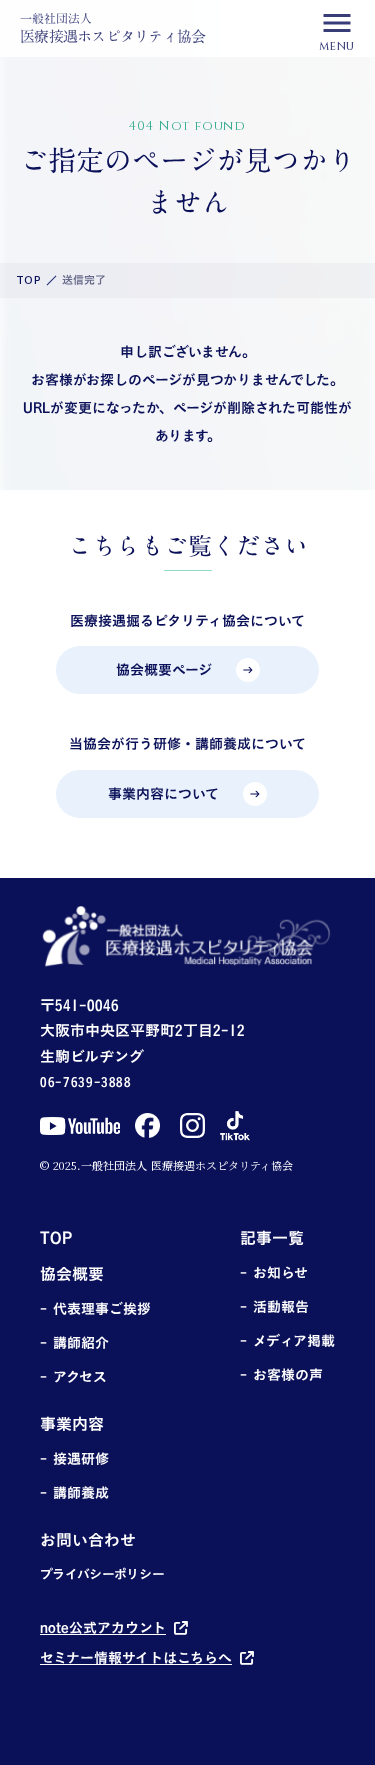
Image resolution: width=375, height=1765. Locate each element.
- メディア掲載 (287, 1341)
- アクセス (73, 1377)
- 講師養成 (74, 1493)
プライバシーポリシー (102, 1574)
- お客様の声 (281, 1375)
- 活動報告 (274, 1307)
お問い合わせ (88, 1540)
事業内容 (72, 1424)
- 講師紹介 (74, 1343)
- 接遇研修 (74, 1459)
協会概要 (72, 1274)
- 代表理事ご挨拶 (95, 1309)
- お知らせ (274, 1273)
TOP (28, 280)
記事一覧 (272, 1238)
